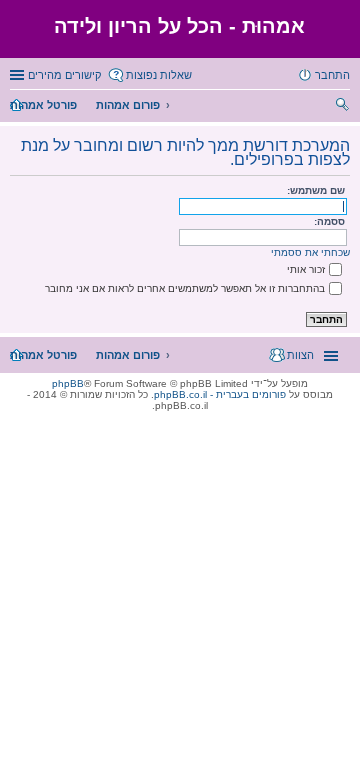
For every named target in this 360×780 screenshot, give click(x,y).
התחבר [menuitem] (332, 75)
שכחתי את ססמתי (310, 252)
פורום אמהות (128, 105)
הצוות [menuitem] (300, 355)
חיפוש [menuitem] (343, 107)
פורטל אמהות (43, 105)
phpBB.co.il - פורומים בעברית (220, 394)
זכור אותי (306, 269)
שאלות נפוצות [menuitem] (159, 75)
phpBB (68, 383)
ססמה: (329, 221)
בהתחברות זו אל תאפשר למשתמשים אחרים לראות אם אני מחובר (185, 288)
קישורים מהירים (64, 75)
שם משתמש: (316, 190)
